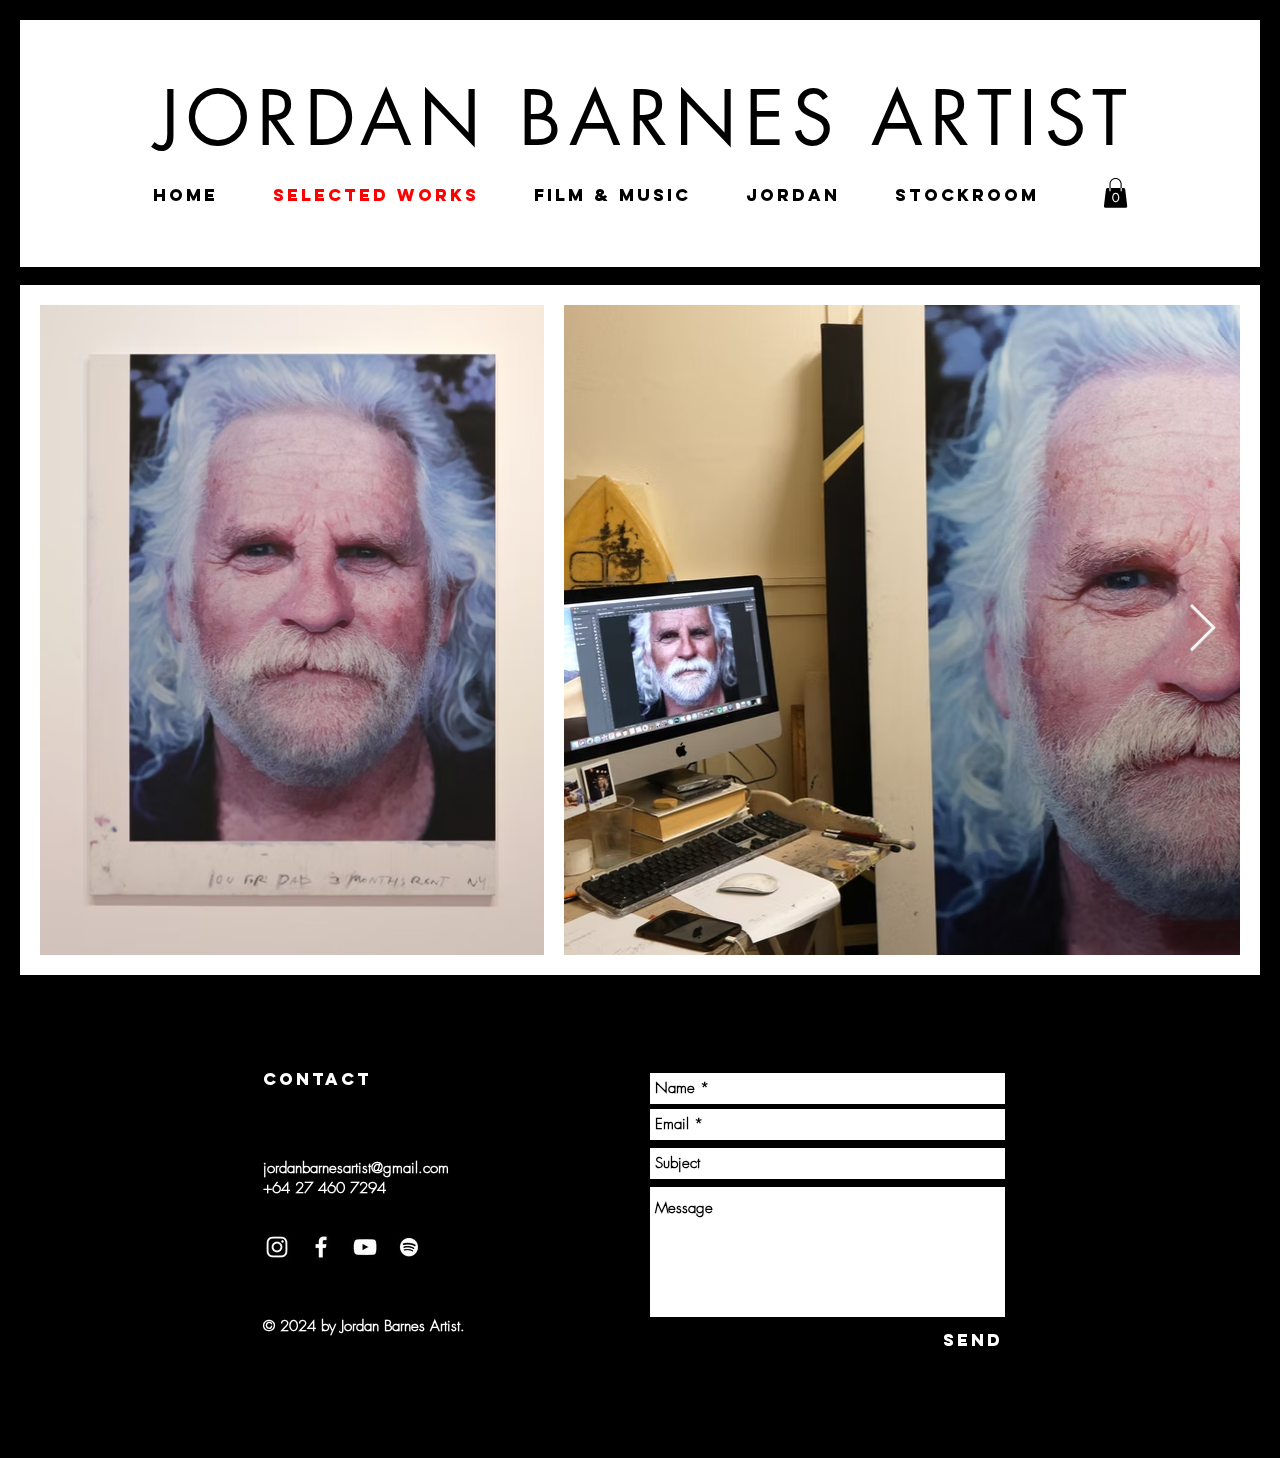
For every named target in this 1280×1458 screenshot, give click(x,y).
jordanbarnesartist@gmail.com (356, 1168)
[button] (1115, 193)
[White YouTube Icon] (365, 1247)
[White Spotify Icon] (409, 1247)
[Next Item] (1202, 630)
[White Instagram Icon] (277, 1247)
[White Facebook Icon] (321, 1247)
